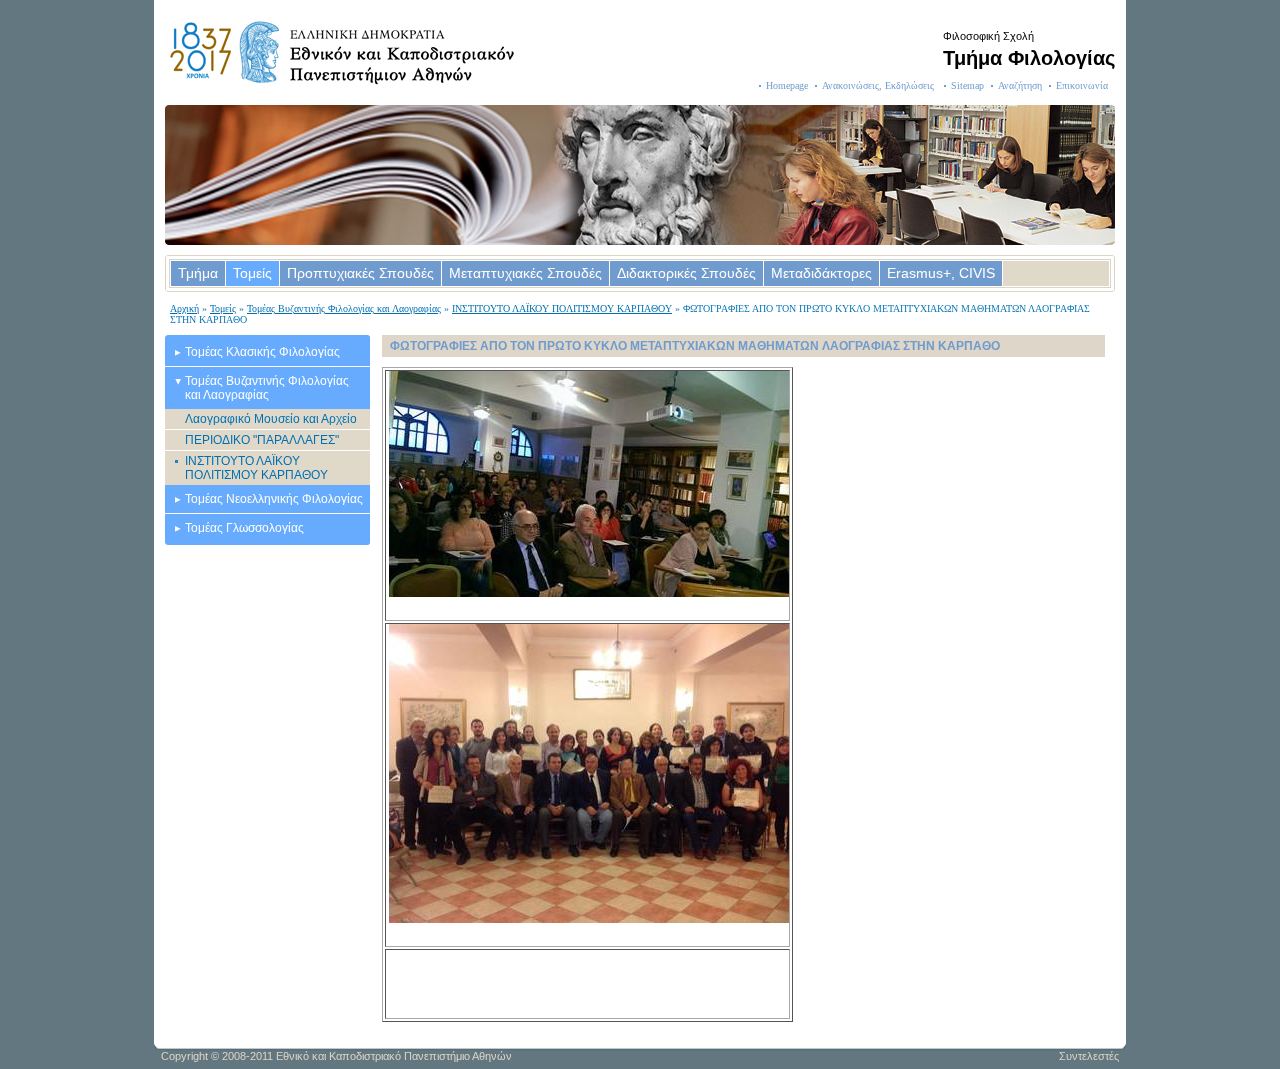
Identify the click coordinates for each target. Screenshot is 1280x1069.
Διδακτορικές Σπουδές (686, 273)
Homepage (787, 85)
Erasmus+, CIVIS (941, 273)
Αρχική (184, 308)
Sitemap (967, 85)
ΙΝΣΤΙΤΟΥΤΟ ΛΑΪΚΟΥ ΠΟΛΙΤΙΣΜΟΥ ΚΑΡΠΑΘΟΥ (562, 308)
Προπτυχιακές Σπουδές (360, 273)
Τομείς (252, 273)
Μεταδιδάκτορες (821, 273)
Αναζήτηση (1020, 85)
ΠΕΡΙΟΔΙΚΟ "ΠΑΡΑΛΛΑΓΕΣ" (262, 440)
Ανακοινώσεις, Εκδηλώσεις (879, 85)
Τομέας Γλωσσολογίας (244, 528)
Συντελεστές (1089, 1056)
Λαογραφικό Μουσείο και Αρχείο (271, 419)
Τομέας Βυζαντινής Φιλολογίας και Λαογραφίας (344, 308)
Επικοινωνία (1082, 85)
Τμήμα (198, 273)
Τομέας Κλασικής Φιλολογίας (262, 352)
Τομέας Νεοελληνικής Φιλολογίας (274, 499)
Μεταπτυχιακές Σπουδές (525, 273)
